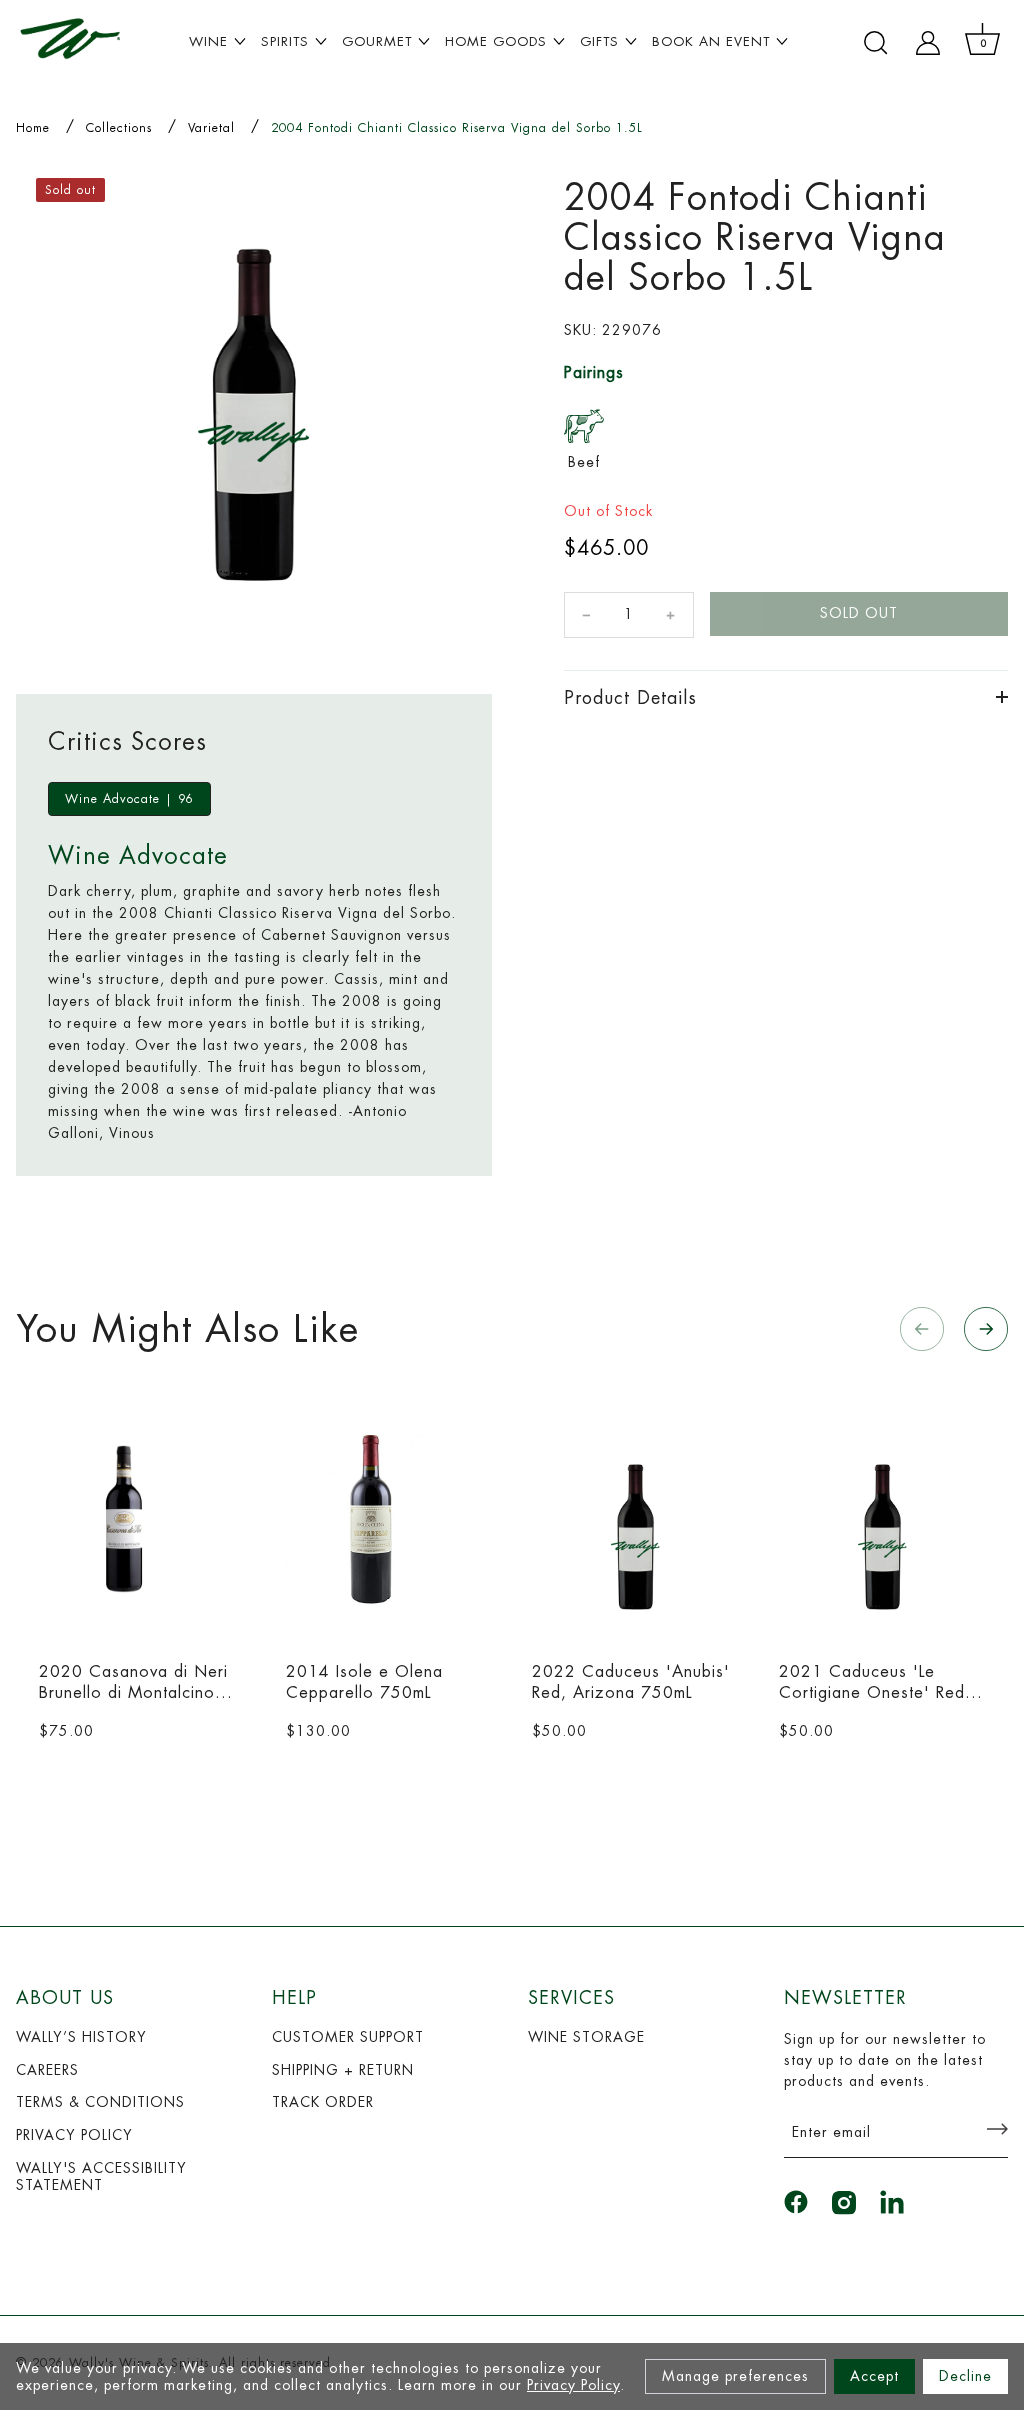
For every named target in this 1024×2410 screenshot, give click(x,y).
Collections (119, 128)
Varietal (211, 128)
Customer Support (348, 2037)
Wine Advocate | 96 (129, 799)
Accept (874, 2376)
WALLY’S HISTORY (81, 2037)
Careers (47, 2070)
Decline (965, 2376)
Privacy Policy (573, 2385)
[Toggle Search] (876, 43)
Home (33, 128)
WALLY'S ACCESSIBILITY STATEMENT (101, 2176)
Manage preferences (735, 2376)
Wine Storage (586, 2037)
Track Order (323, 2102)
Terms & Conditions (100, 2102)
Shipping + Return (343, 2070)
